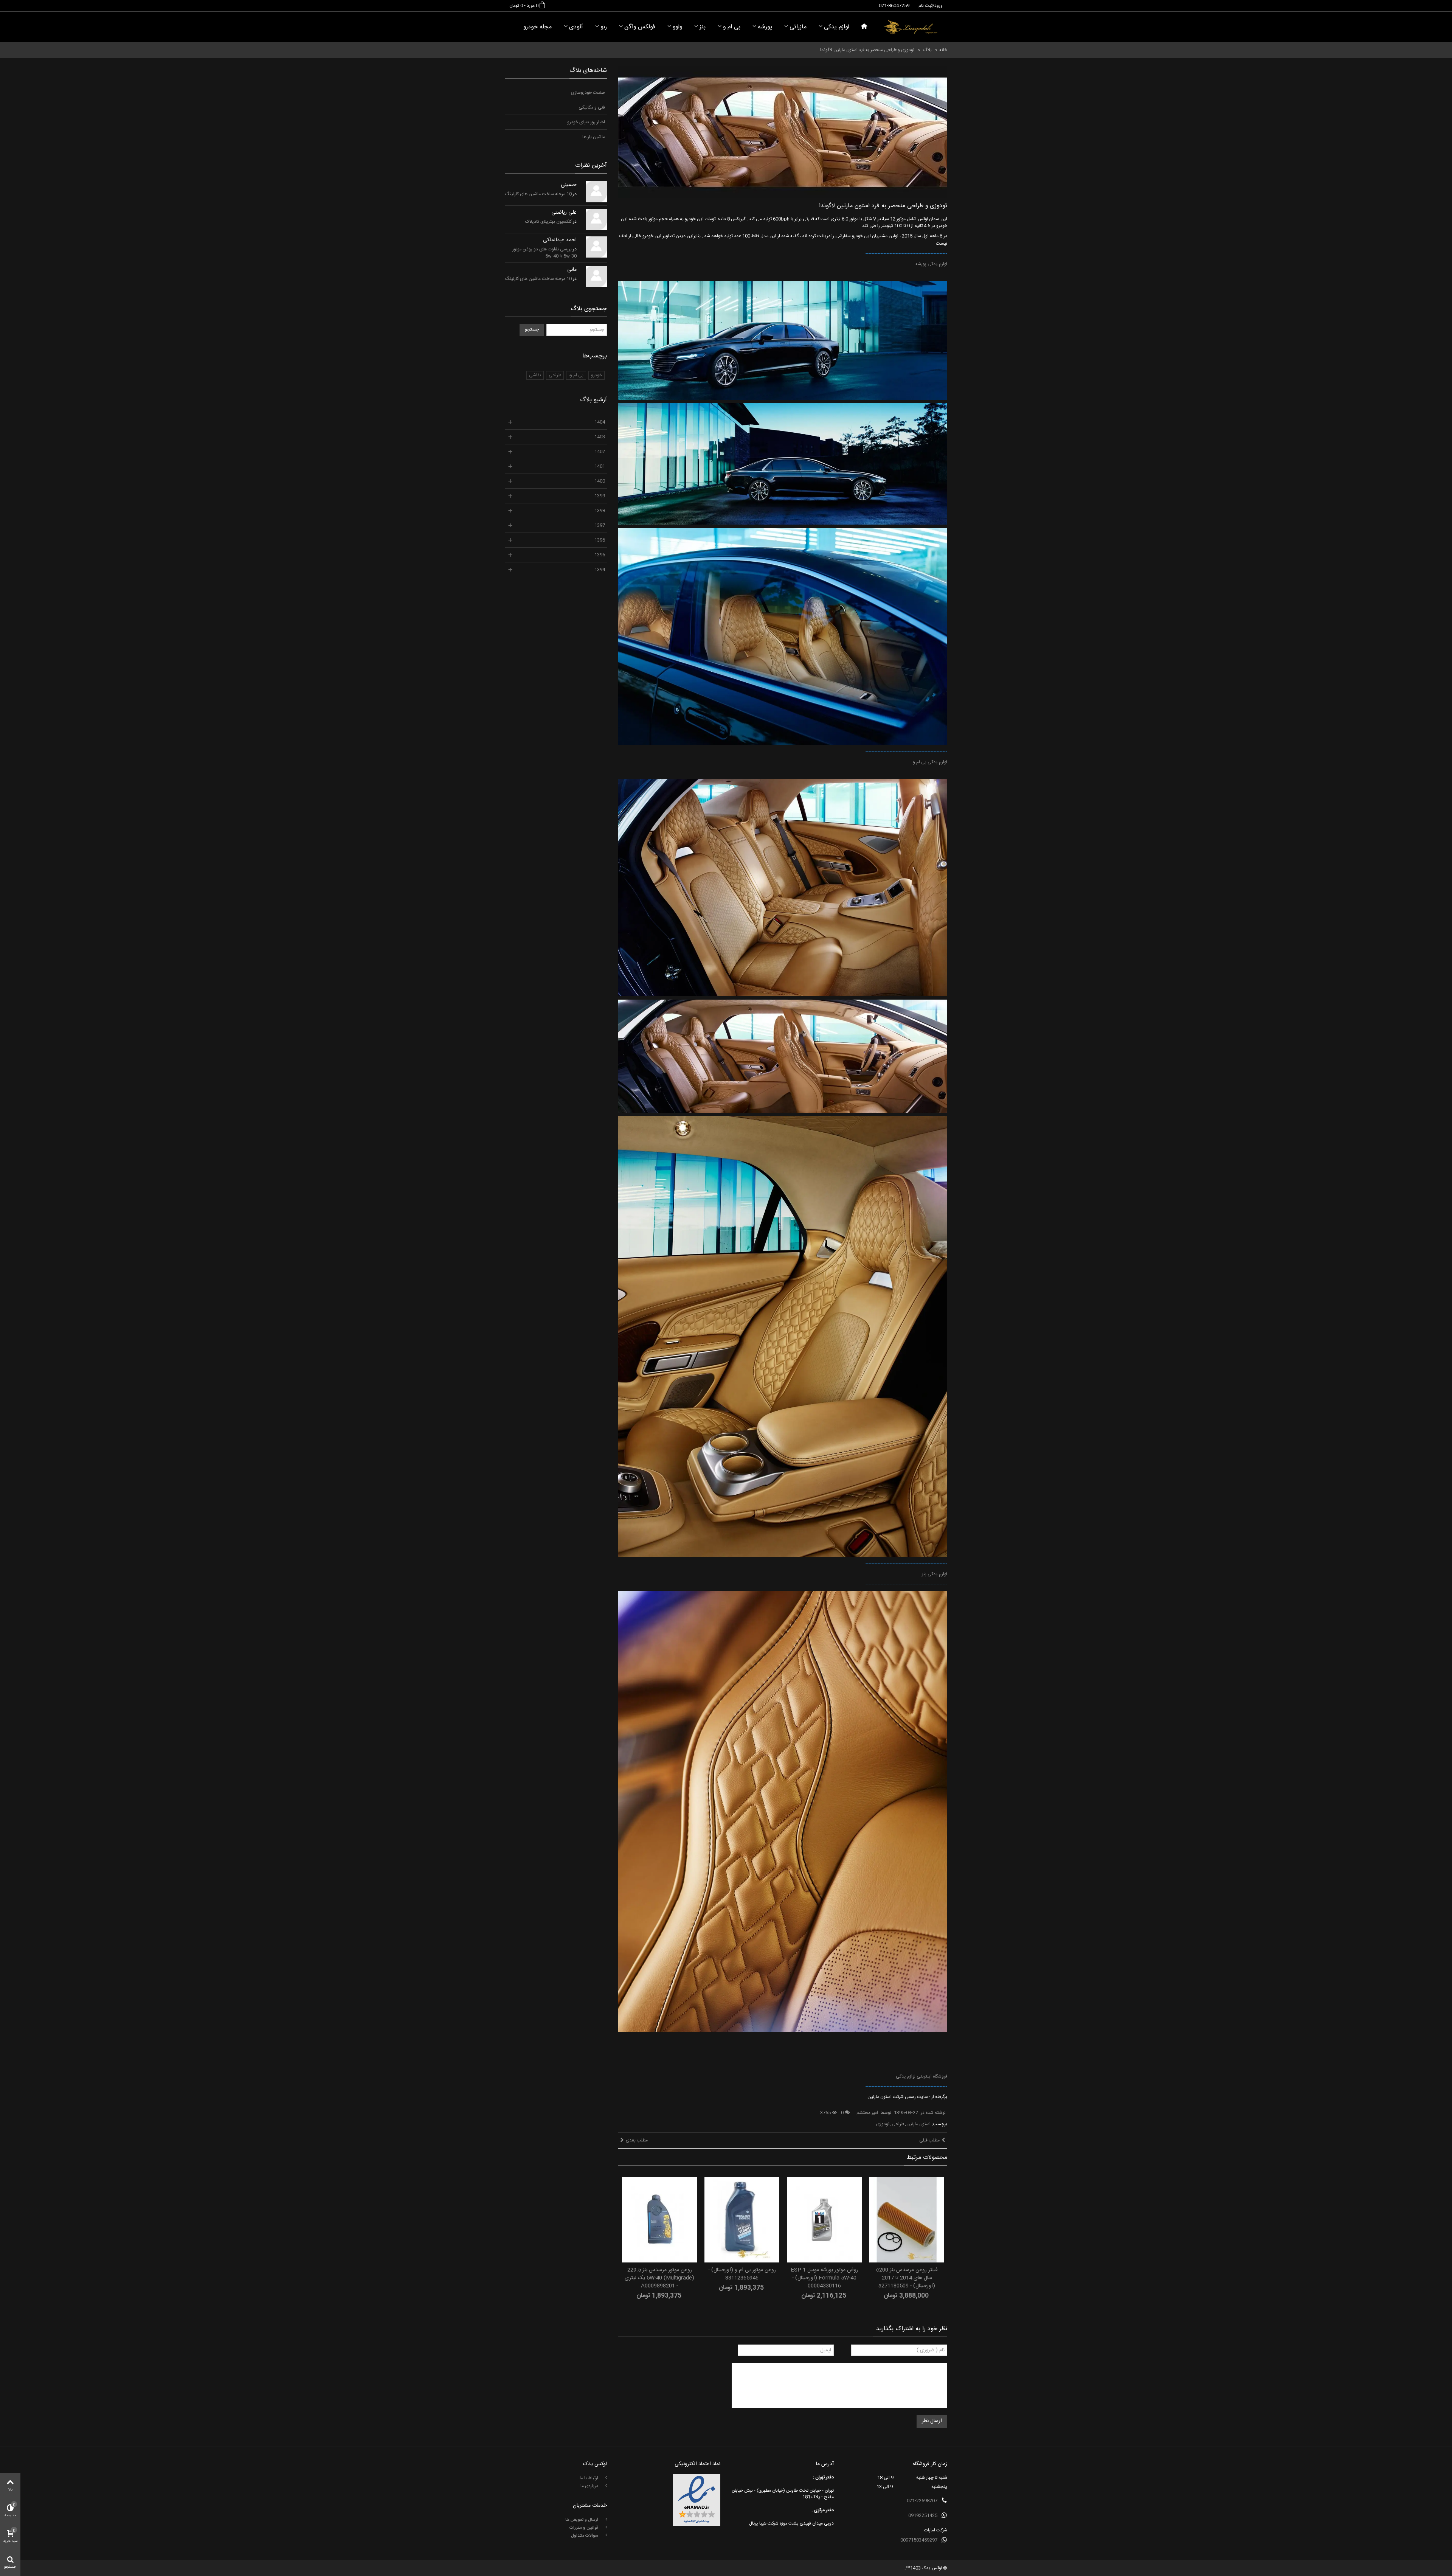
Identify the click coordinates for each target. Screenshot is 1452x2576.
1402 (600, 452)
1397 (600, 525)
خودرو (596, 375)
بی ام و (732, 27)
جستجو (532, 329)
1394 (600, 570)
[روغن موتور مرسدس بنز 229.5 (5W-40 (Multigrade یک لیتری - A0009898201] (659, 2220)
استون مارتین (918, 2124)
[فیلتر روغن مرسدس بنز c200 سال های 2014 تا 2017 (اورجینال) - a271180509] (907, 2220)
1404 (600, 422)
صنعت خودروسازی (588, 93)
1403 (600, 437)
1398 (600, 511)
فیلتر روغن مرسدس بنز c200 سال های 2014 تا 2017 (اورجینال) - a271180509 (907, 2278)
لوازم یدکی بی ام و (930, 762)
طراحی (898, 2124)
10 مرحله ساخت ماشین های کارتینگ (538, 194)
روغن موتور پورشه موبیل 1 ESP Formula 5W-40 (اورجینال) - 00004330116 (825, 2278)
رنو (604, 27)
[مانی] (596, 276)
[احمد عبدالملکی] (596, 247)
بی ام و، (576, 375)
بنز (703, 27)
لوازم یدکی (837, 27)
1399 (600, 496)
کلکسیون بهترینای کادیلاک (548, 222)
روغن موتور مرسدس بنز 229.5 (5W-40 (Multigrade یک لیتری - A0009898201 (659, 2278)
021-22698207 (922, 2501)
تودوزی (883, 2124)
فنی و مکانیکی (592, 107)
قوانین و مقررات (584, 2528)
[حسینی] (596, 192)
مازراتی (798, 27)
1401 (600, 466)
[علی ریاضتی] (596, 219)
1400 (600, 481)
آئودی (576, 27)
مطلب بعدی (637, 2140)
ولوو (677, 27)
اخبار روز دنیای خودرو (586, 122)
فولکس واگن (640, 27)
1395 (600, 555)
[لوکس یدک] (910, 27)
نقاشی (535, 375)
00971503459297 (919, 2540)
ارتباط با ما (589, 2478)
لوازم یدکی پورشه (931, 264)
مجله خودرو (538, 27)
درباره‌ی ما (590, 2486)
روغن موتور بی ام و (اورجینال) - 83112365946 (742, 2274)
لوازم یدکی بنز (935, 1574)
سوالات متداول (585, 2536)
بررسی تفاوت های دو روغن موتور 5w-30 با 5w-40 (544, 253)
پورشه (765, 27)
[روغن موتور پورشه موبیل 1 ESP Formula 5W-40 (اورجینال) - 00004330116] (824, 2220)
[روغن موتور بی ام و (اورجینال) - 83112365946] (742, 2220)
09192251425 (923, 2515)
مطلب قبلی (929, 2140)
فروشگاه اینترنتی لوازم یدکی (921, 2076)
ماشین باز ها (594, 137)
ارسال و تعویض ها (582, 2520)
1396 (600, 540)
